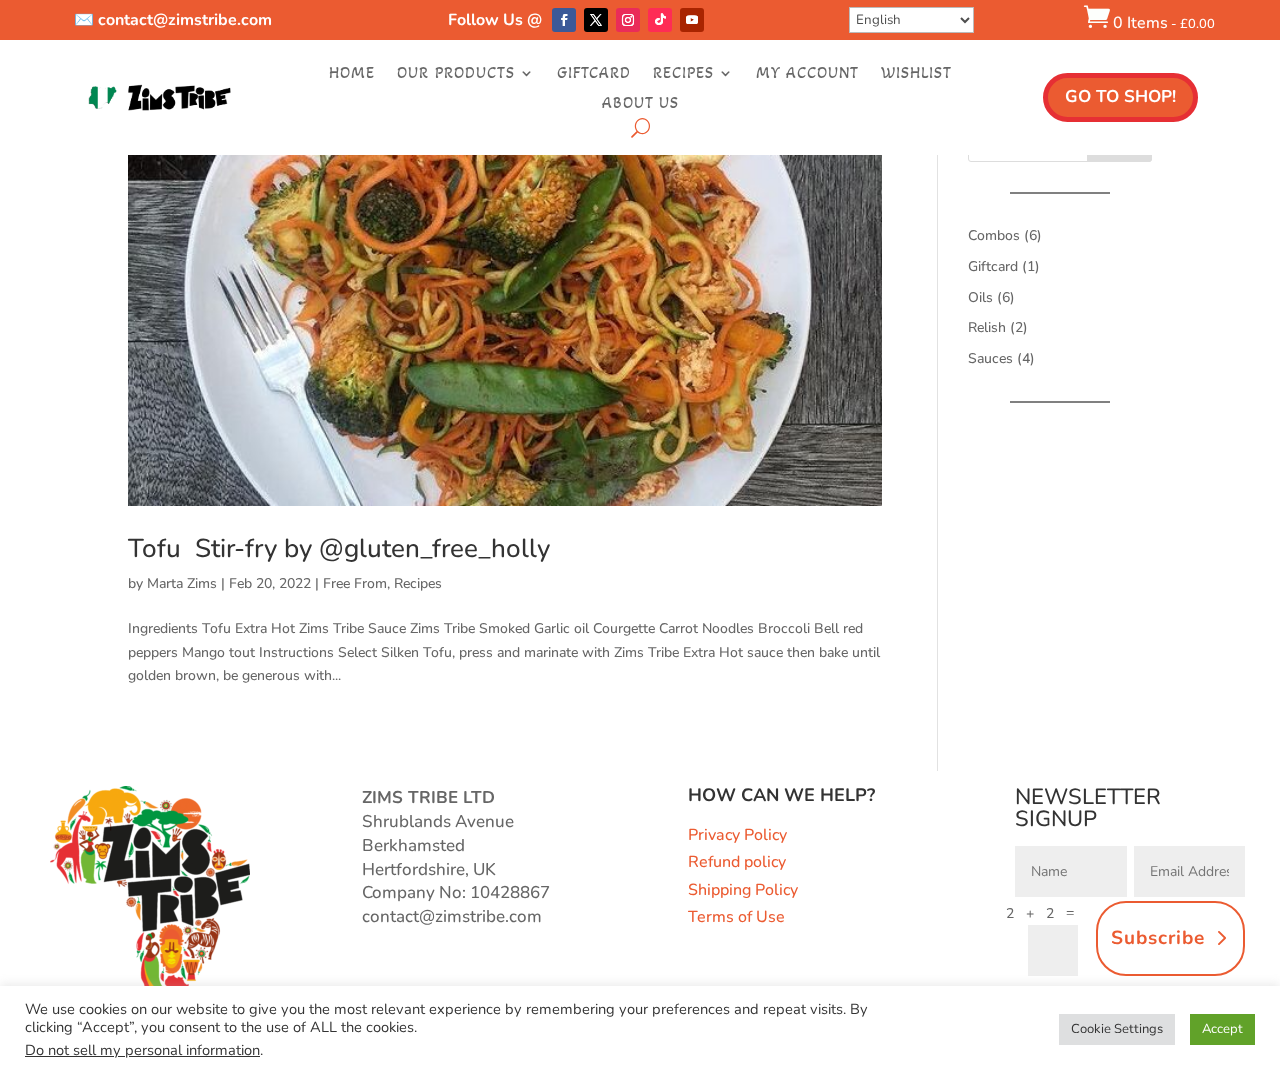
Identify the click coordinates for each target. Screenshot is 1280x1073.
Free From (355, 583)
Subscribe (1158, 938)
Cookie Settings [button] (1117, 1029)
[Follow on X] (596, 20)
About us (640, 104)
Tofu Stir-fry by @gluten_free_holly (339, 548)
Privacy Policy (737, 835)
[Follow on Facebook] (564, 20)
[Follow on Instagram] (628, 20)
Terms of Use (736, 917)
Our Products (456, 74)
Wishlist (916, 74)
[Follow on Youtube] (692, 20)
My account (807, 74)
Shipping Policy (743, 890)
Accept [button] (1222, 1029)
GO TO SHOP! (1120, 96)
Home (352, 74)
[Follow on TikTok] (660, 20)
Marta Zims (182, 583)
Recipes (683, 74)
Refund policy (737, 862)
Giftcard (594, 74)
